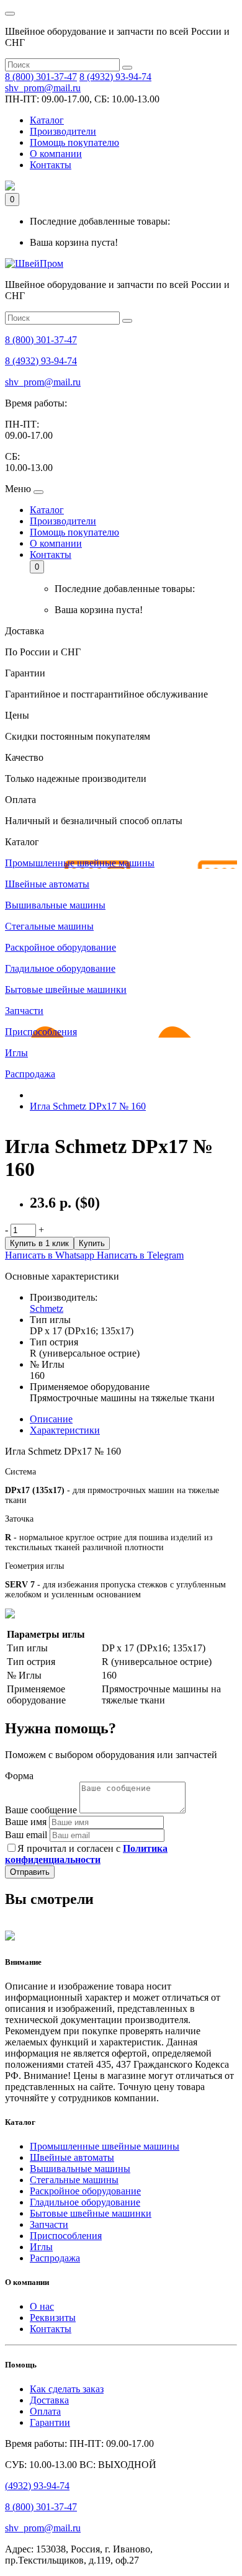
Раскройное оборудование (85, 2191)
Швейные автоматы (72, 2157)
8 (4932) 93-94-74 (115, 77)
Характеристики (65, 1430)
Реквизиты (53, 2318)
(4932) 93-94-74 (37, 2486)
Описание (51, 1419)
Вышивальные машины (80, 2169)
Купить (92, 1243)
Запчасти (49, 2224)
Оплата (45, 2411)
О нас (42, 2306)
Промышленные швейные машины (105, 2146)
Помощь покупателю (74, 142)
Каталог (47, 120)
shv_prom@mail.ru (43, 88)
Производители (63, 131)
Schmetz (47, 1308)
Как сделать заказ (67, 2389)
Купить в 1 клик (39, 1243)
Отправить (30, 1872)
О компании (56, 154)
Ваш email (26, 1835)
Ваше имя (26, 1822)
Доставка (49, 2400)
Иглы (41, 2247)
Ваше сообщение (41, 1810)
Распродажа (55, 2258)
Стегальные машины (74, 2180)
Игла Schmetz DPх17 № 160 (88, 1106)
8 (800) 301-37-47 (41, 77)
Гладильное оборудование (85, 2202)
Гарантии (50, 2422)
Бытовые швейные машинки (91, 2213)
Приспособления (66, 2236)
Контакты (51, 165)
